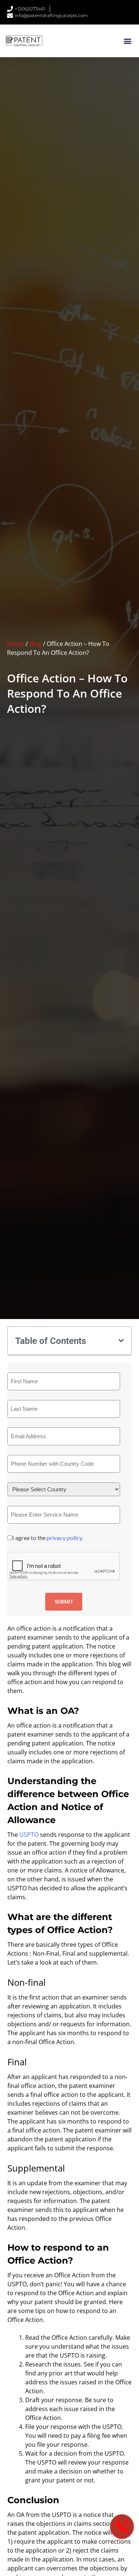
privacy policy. (65, 1538)
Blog (35, 644)
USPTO (29, 1835)
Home (16, 644)
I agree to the (48, 1538)
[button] (127, 41)
